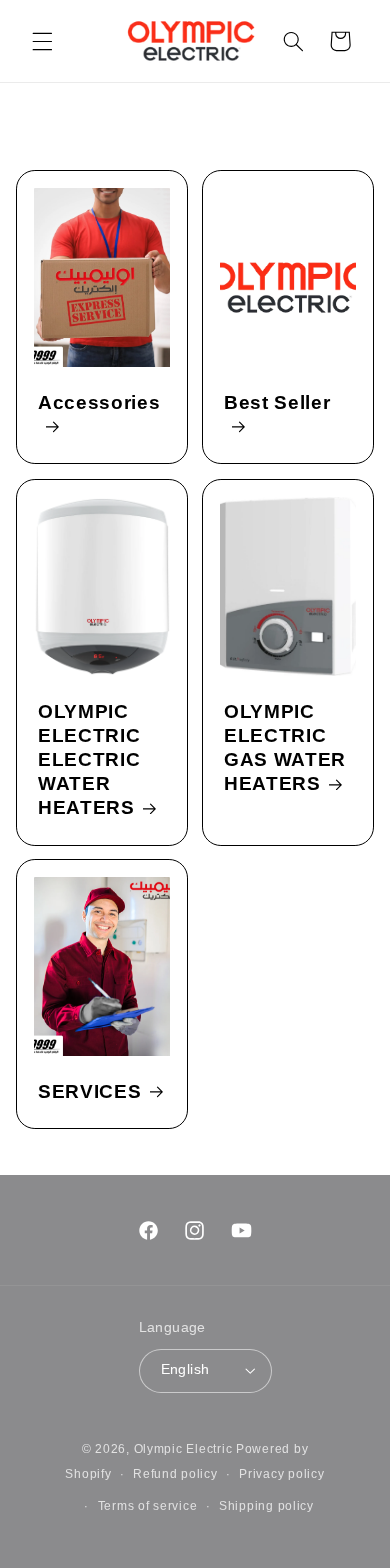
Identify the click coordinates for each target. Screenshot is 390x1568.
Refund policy (175, 1474)
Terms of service (148, 1506)
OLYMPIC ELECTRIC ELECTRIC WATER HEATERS (89, 759)
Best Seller (277, 403)
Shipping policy (266, 1506)
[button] (42, 41)
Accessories (99, 403)
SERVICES (89, 1091)
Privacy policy (281, 1474)
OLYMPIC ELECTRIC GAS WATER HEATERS (285, 747)
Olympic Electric (183, 1449)
